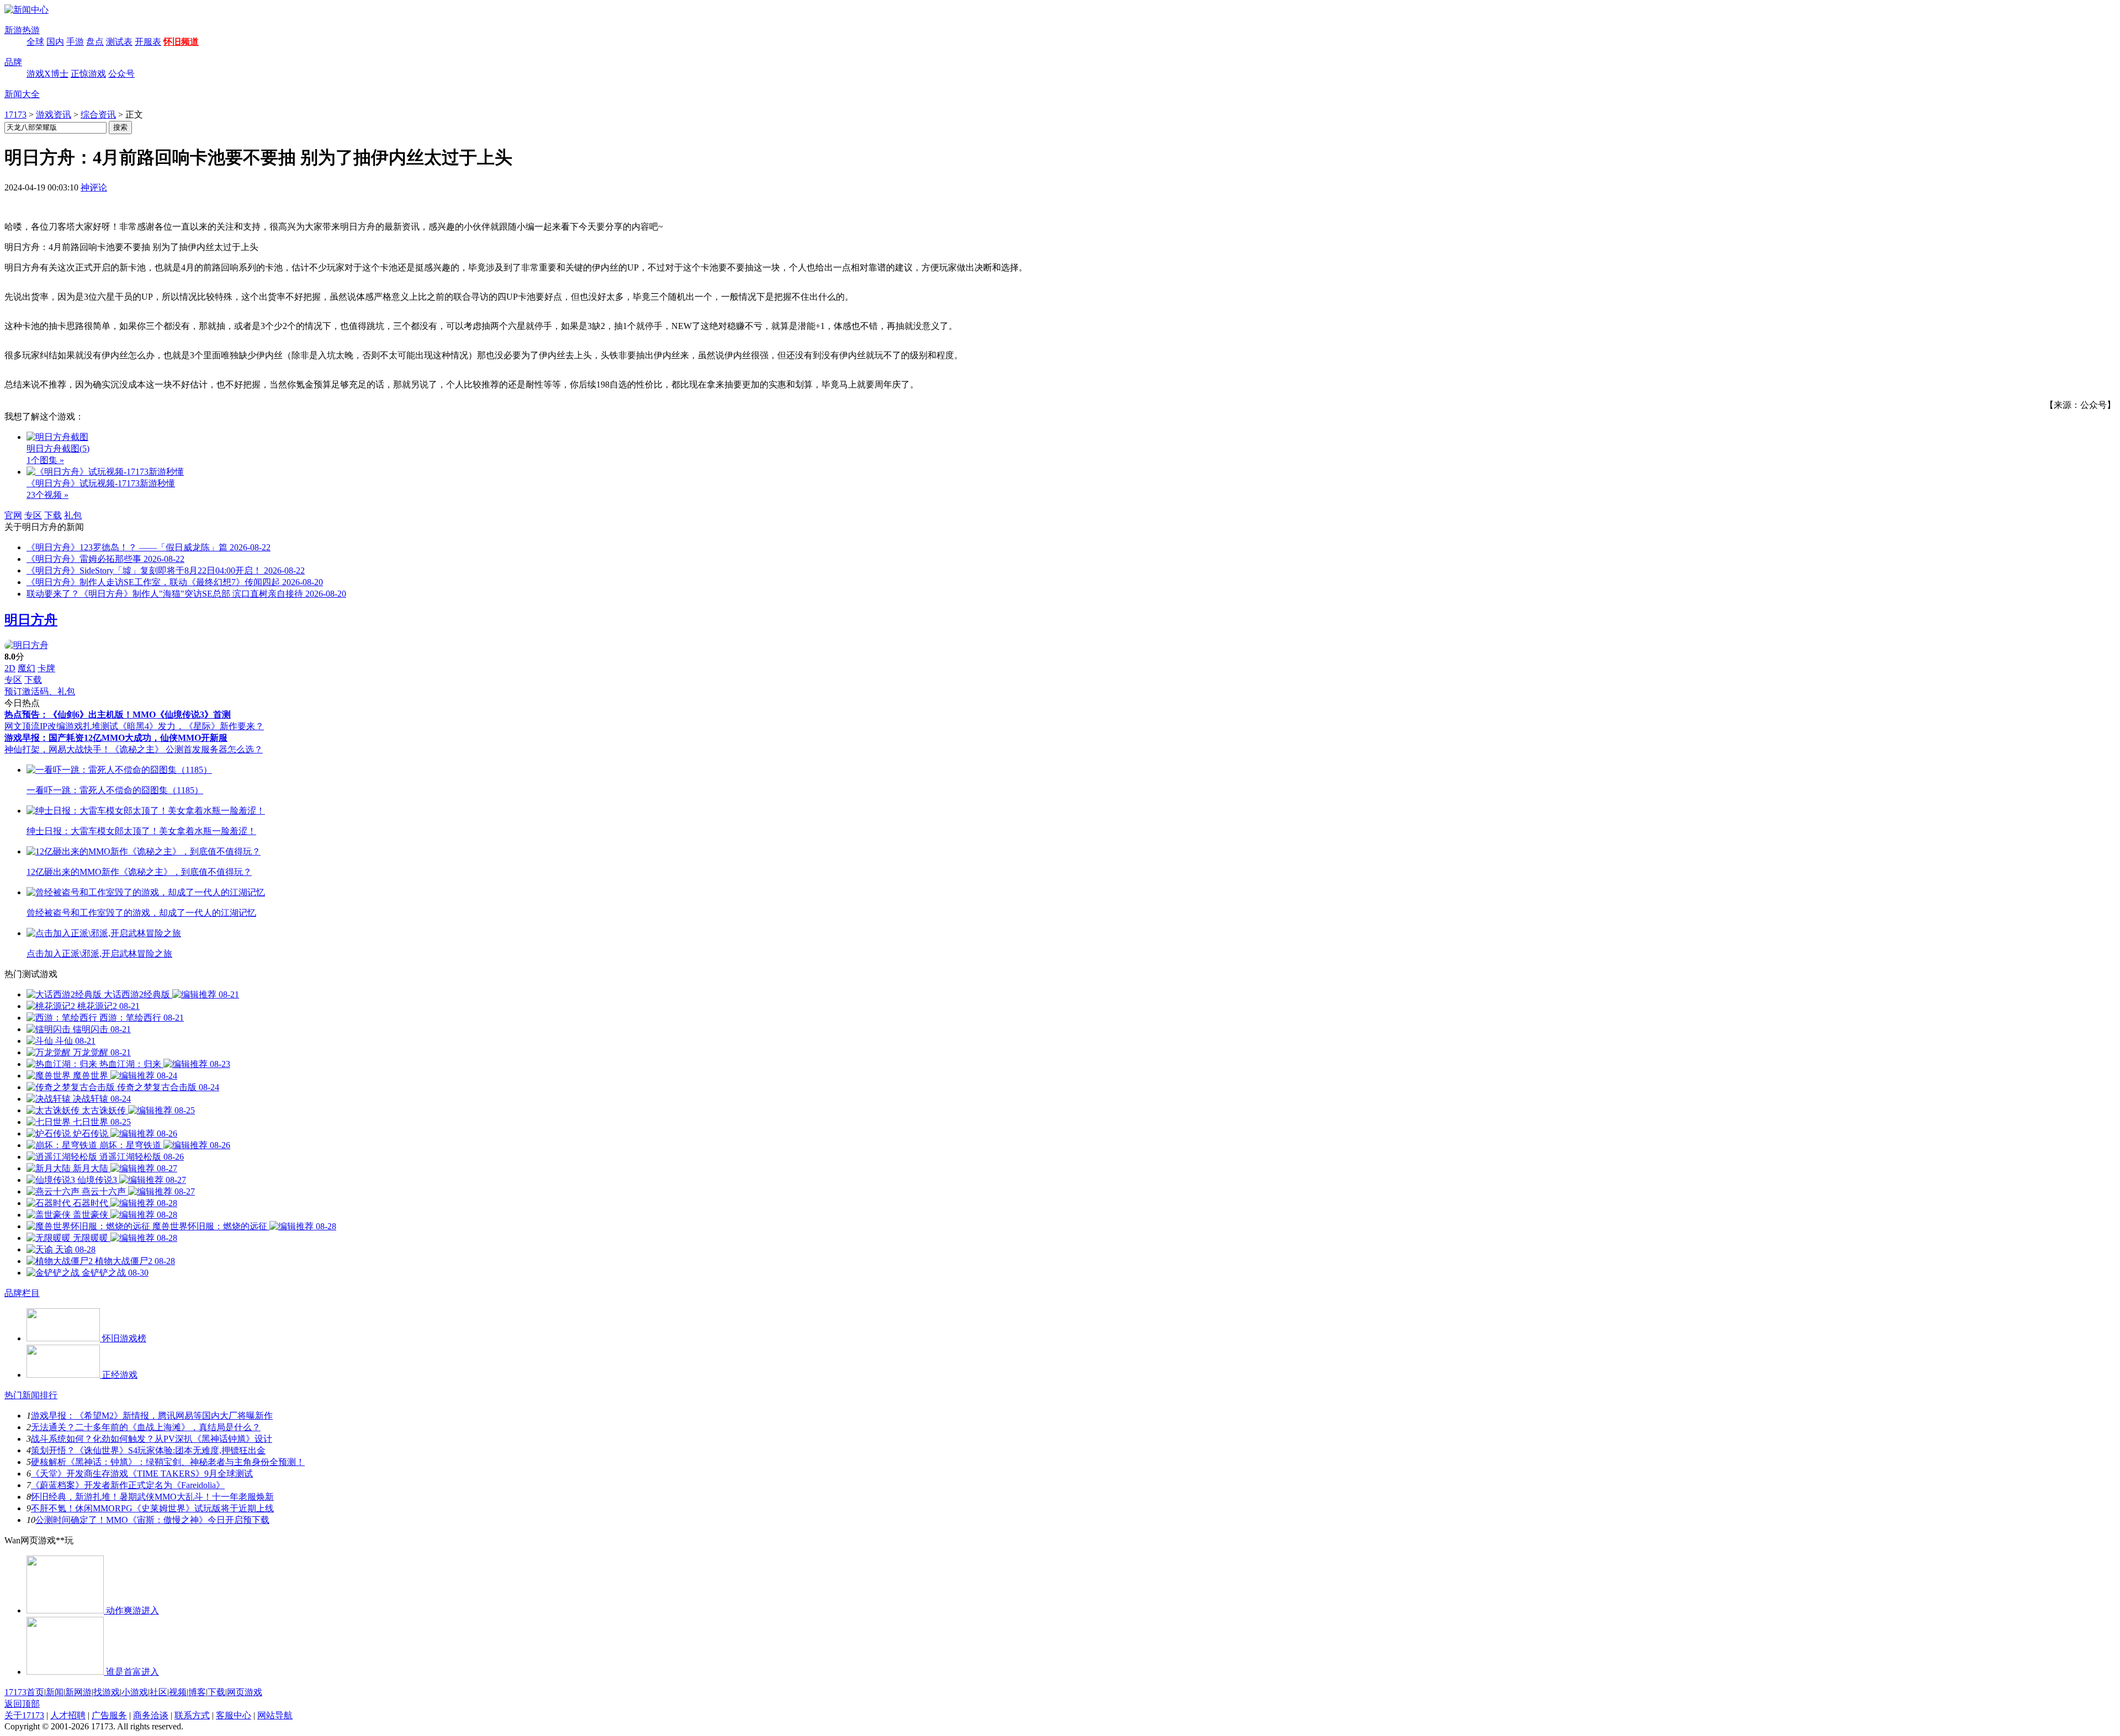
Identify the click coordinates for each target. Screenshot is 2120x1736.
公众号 (121, 74)
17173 (15, 115)
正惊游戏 (88, 74)
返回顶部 (22, 1704)
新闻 (55, 1692)
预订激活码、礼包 (40, 691)
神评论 (94, 187)
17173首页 (24, 1692)
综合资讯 (98, 115)
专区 (33, 515)
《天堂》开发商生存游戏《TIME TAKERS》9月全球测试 (142, 1474)
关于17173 (24, 1715)
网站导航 (275, 1715)
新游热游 (22, 30)
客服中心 (234, 1715)
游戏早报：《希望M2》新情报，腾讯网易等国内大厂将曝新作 (152, 1416)
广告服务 (109, 1715)
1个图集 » (45, 460)
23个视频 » (47, 495)
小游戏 (135, 1692)
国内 (55, 42)
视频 (178, 1692)
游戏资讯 (54, 115)
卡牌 (46, 668)
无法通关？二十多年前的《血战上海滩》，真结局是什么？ (146, 1427)
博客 (197, 1692)
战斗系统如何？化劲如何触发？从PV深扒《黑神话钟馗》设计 (152, 1439)
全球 (35, 42)
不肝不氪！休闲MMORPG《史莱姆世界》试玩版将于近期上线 (152, 1508)
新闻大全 (22, 94)
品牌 (13, 62)
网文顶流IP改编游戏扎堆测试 (61, 726)
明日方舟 (31, 620)
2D (10, 668)
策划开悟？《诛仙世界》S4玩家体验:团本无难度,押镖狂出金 (148, 1450)
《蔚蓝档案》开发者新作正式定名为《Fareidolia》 (128, 1485)
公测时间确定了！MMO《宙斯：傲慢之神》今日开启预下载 (152, 1520)
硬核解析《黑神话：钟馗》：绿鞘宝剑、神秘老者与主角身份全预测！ (168, 1462)
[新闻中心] (26, 10)
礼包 (73, 515)
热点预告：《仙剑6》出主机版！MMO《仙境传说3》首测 (118, 715)
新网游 (78, 1692)
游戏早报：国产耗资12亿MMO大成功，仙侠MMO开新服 (116, 738)
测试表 (119, 42)
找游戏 (107, 1692)
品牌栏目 (22, 1293)
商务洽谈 (151, 1715)
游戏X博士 (47, 74)
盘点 (95, 42)
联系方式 (192, 1715)
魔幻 (26, 668)
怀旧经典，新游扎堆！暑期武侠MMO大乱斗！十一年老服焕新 (152, 1497)
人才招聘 (68, 1715)
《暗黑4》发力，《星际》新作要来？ (191, 726)
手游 (75, 42)
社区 (158, 1692)
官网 (13, 515)
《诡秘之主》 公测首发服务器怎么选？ (187, 749)
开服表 (148, 42)
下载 (53, 515)
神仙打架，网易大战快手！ (57, 749)
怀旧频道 (181, 42)
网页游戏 (245, 1692)
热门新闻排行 (31, 1395)
